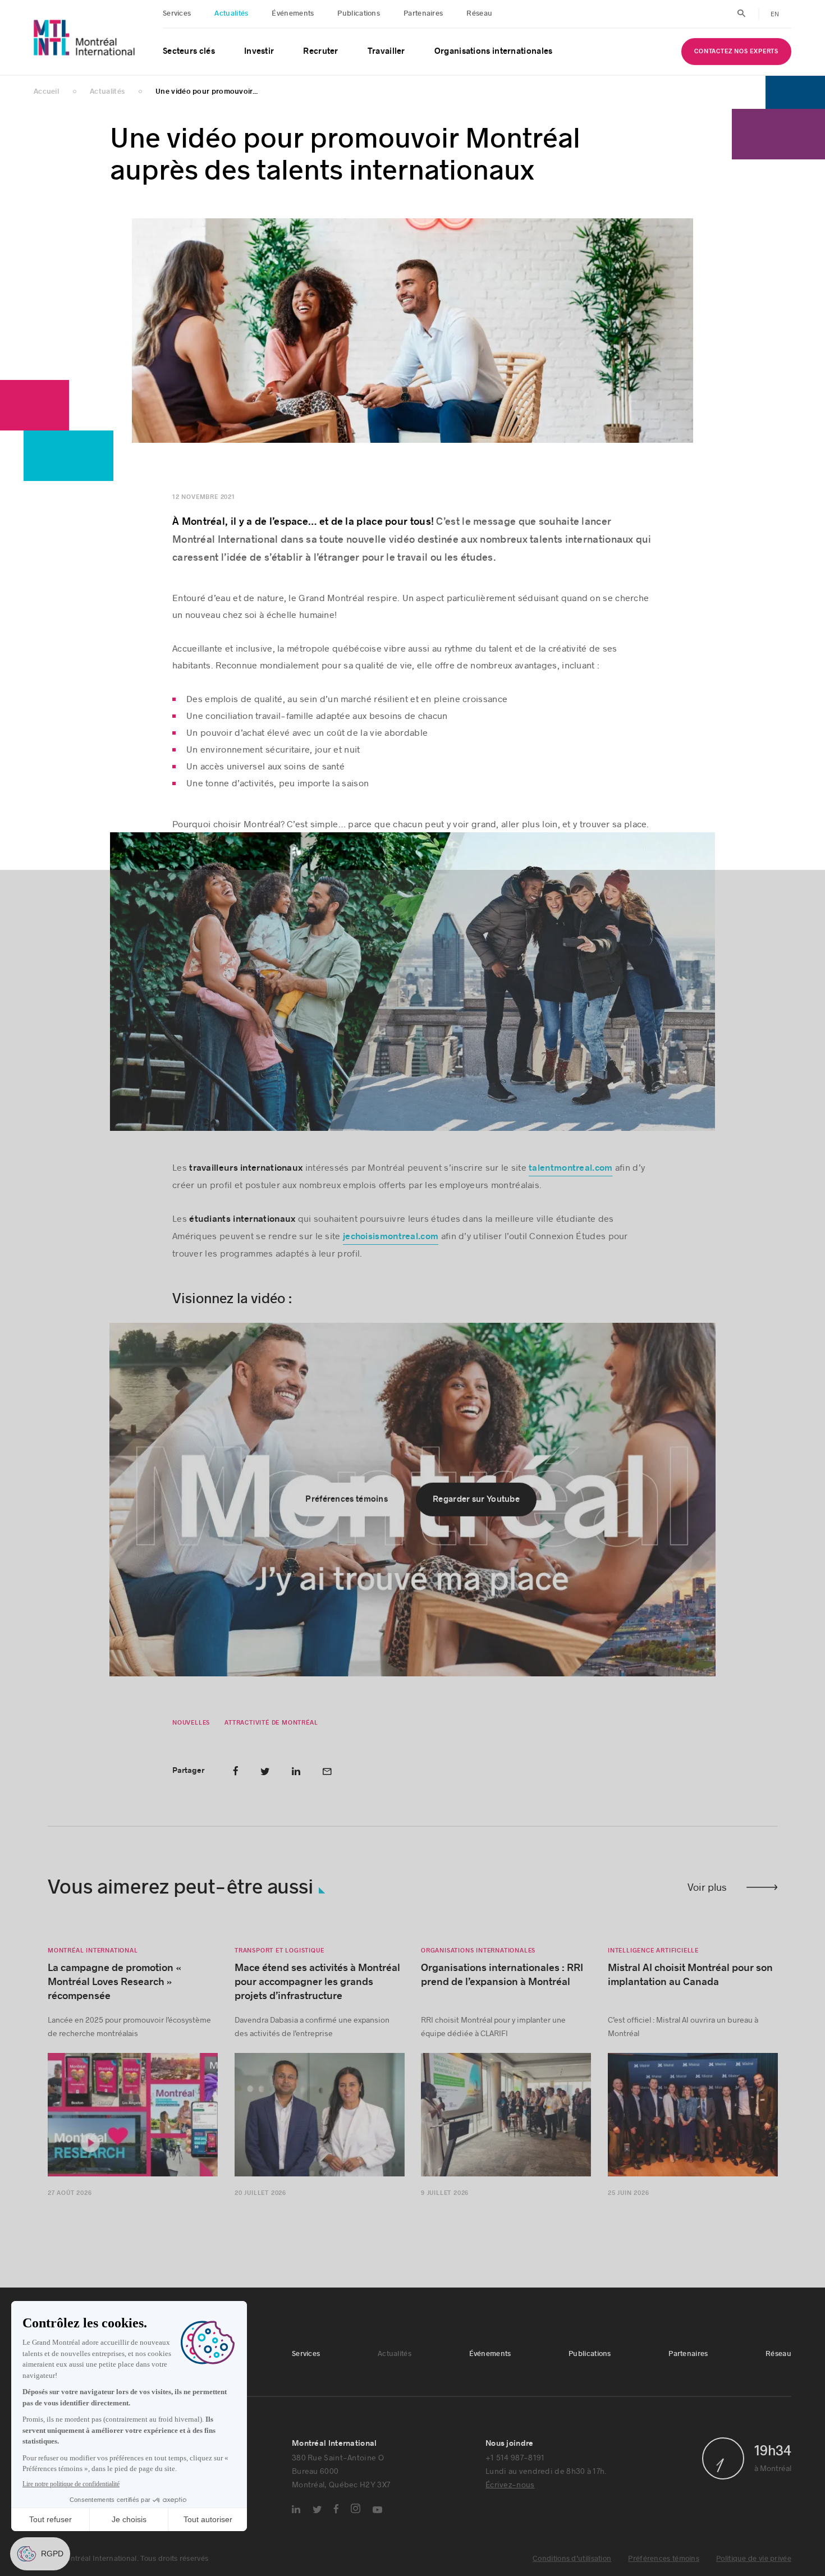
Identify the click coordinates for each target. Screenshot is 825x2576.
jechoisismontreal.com (391, 1240)
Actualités (231, 13)
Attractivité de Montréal (271, 1726)
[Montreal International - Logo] (84, 37)
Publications (359, 13)
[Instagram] (356, 2512)
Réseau (479, 13)
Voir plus (707, 1890)
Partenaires (423, 13)
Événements (293, 13)
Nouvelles (191, 1726)
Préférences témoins (664, 2562)
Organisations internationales (494, 51)
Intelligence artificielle (653, 1954)
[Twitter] (317, 2513)
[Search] (742, 13)
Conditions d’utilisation (572, 2562)
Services (177, 13)
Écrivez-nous (510, 2488)
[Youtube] (377, 2513)
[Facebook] (336, 2512)
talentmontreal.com (570, 1171)
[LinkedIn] (296, 2513)
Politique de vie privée (754, 2562)
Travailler (386, 51)
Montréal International (93, 1954)
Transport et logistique (279, 1954)
